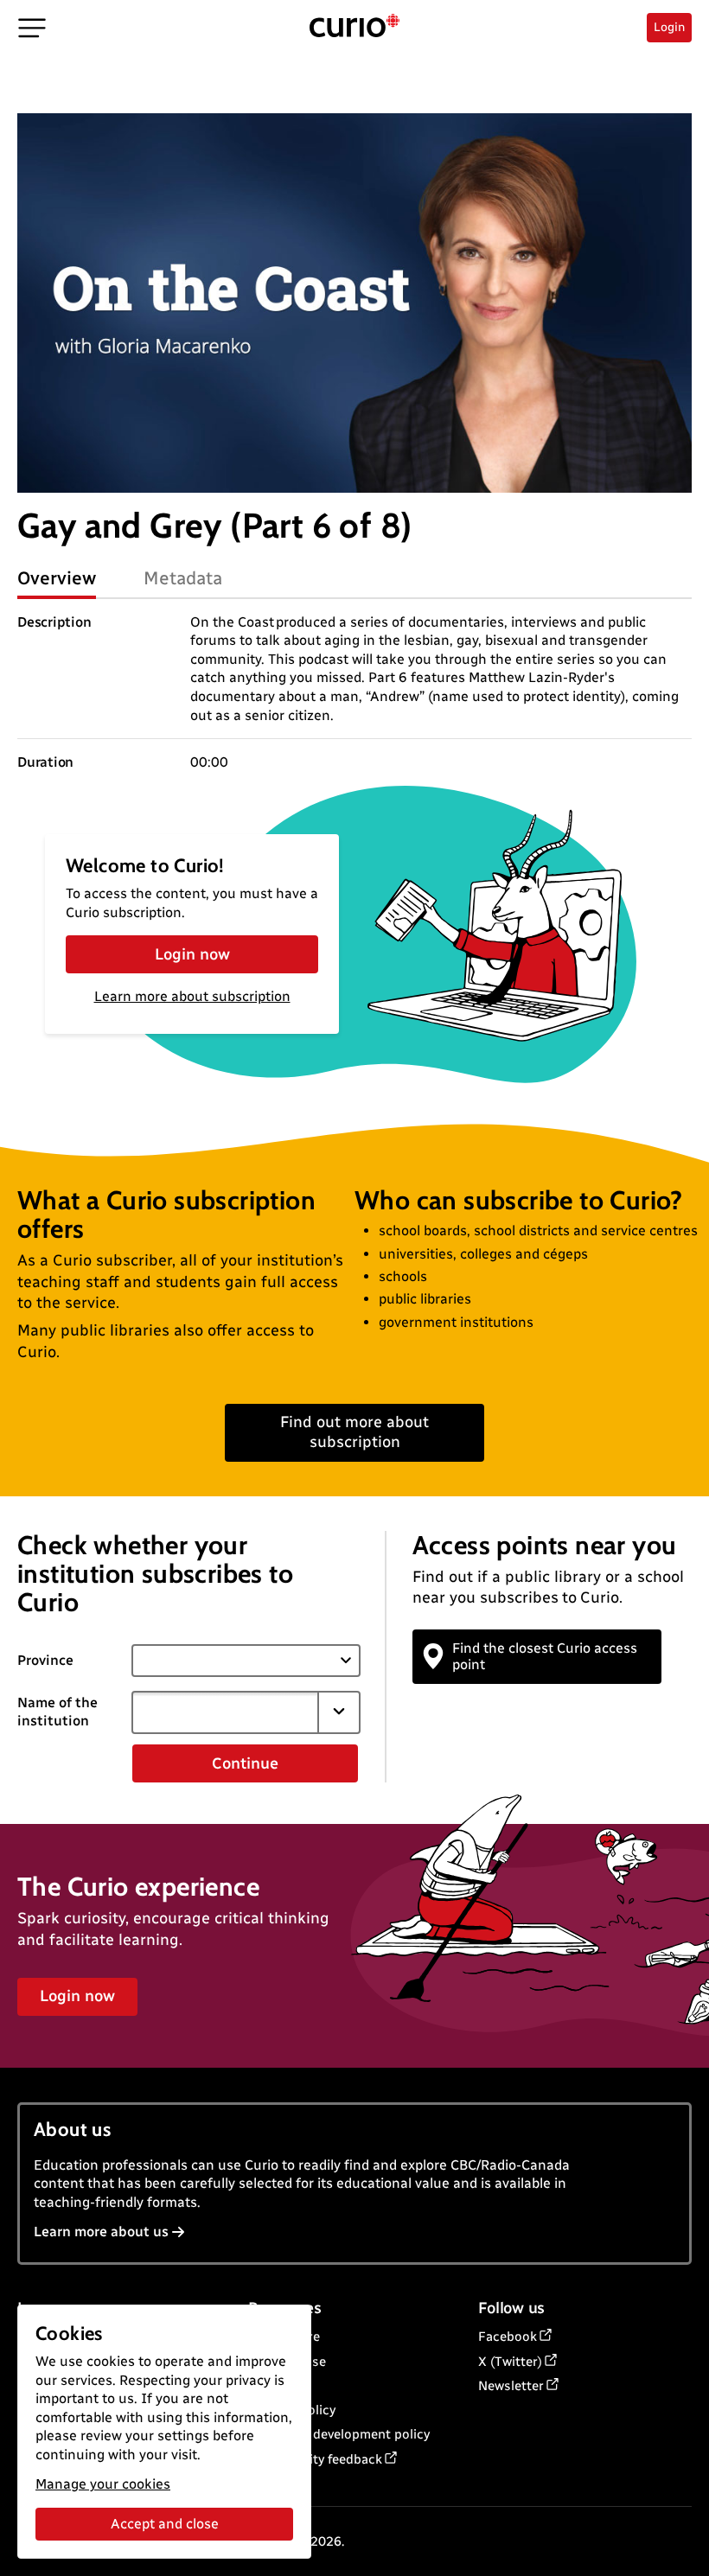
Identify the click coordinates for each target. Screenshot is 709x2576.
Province (45, 1660)
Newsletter (511, 2386)
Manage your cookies (103, 2484)
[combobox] (225, 1712)
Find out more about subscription (354, 1432)
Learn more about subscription (192, 996)
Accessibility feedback (315, 2459)
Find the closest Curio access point (545, 1656)
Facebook (508, 2337)
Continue (245, 1763)
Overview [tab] (57, 578)
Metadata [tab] (183, 578)
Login (669, 27)
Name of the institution (57, 1712)
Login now (192, 954)
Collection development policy (339, 2434)
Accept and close (165, 2524)
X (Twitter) (510, 2362)
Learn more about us (101, 2232)
